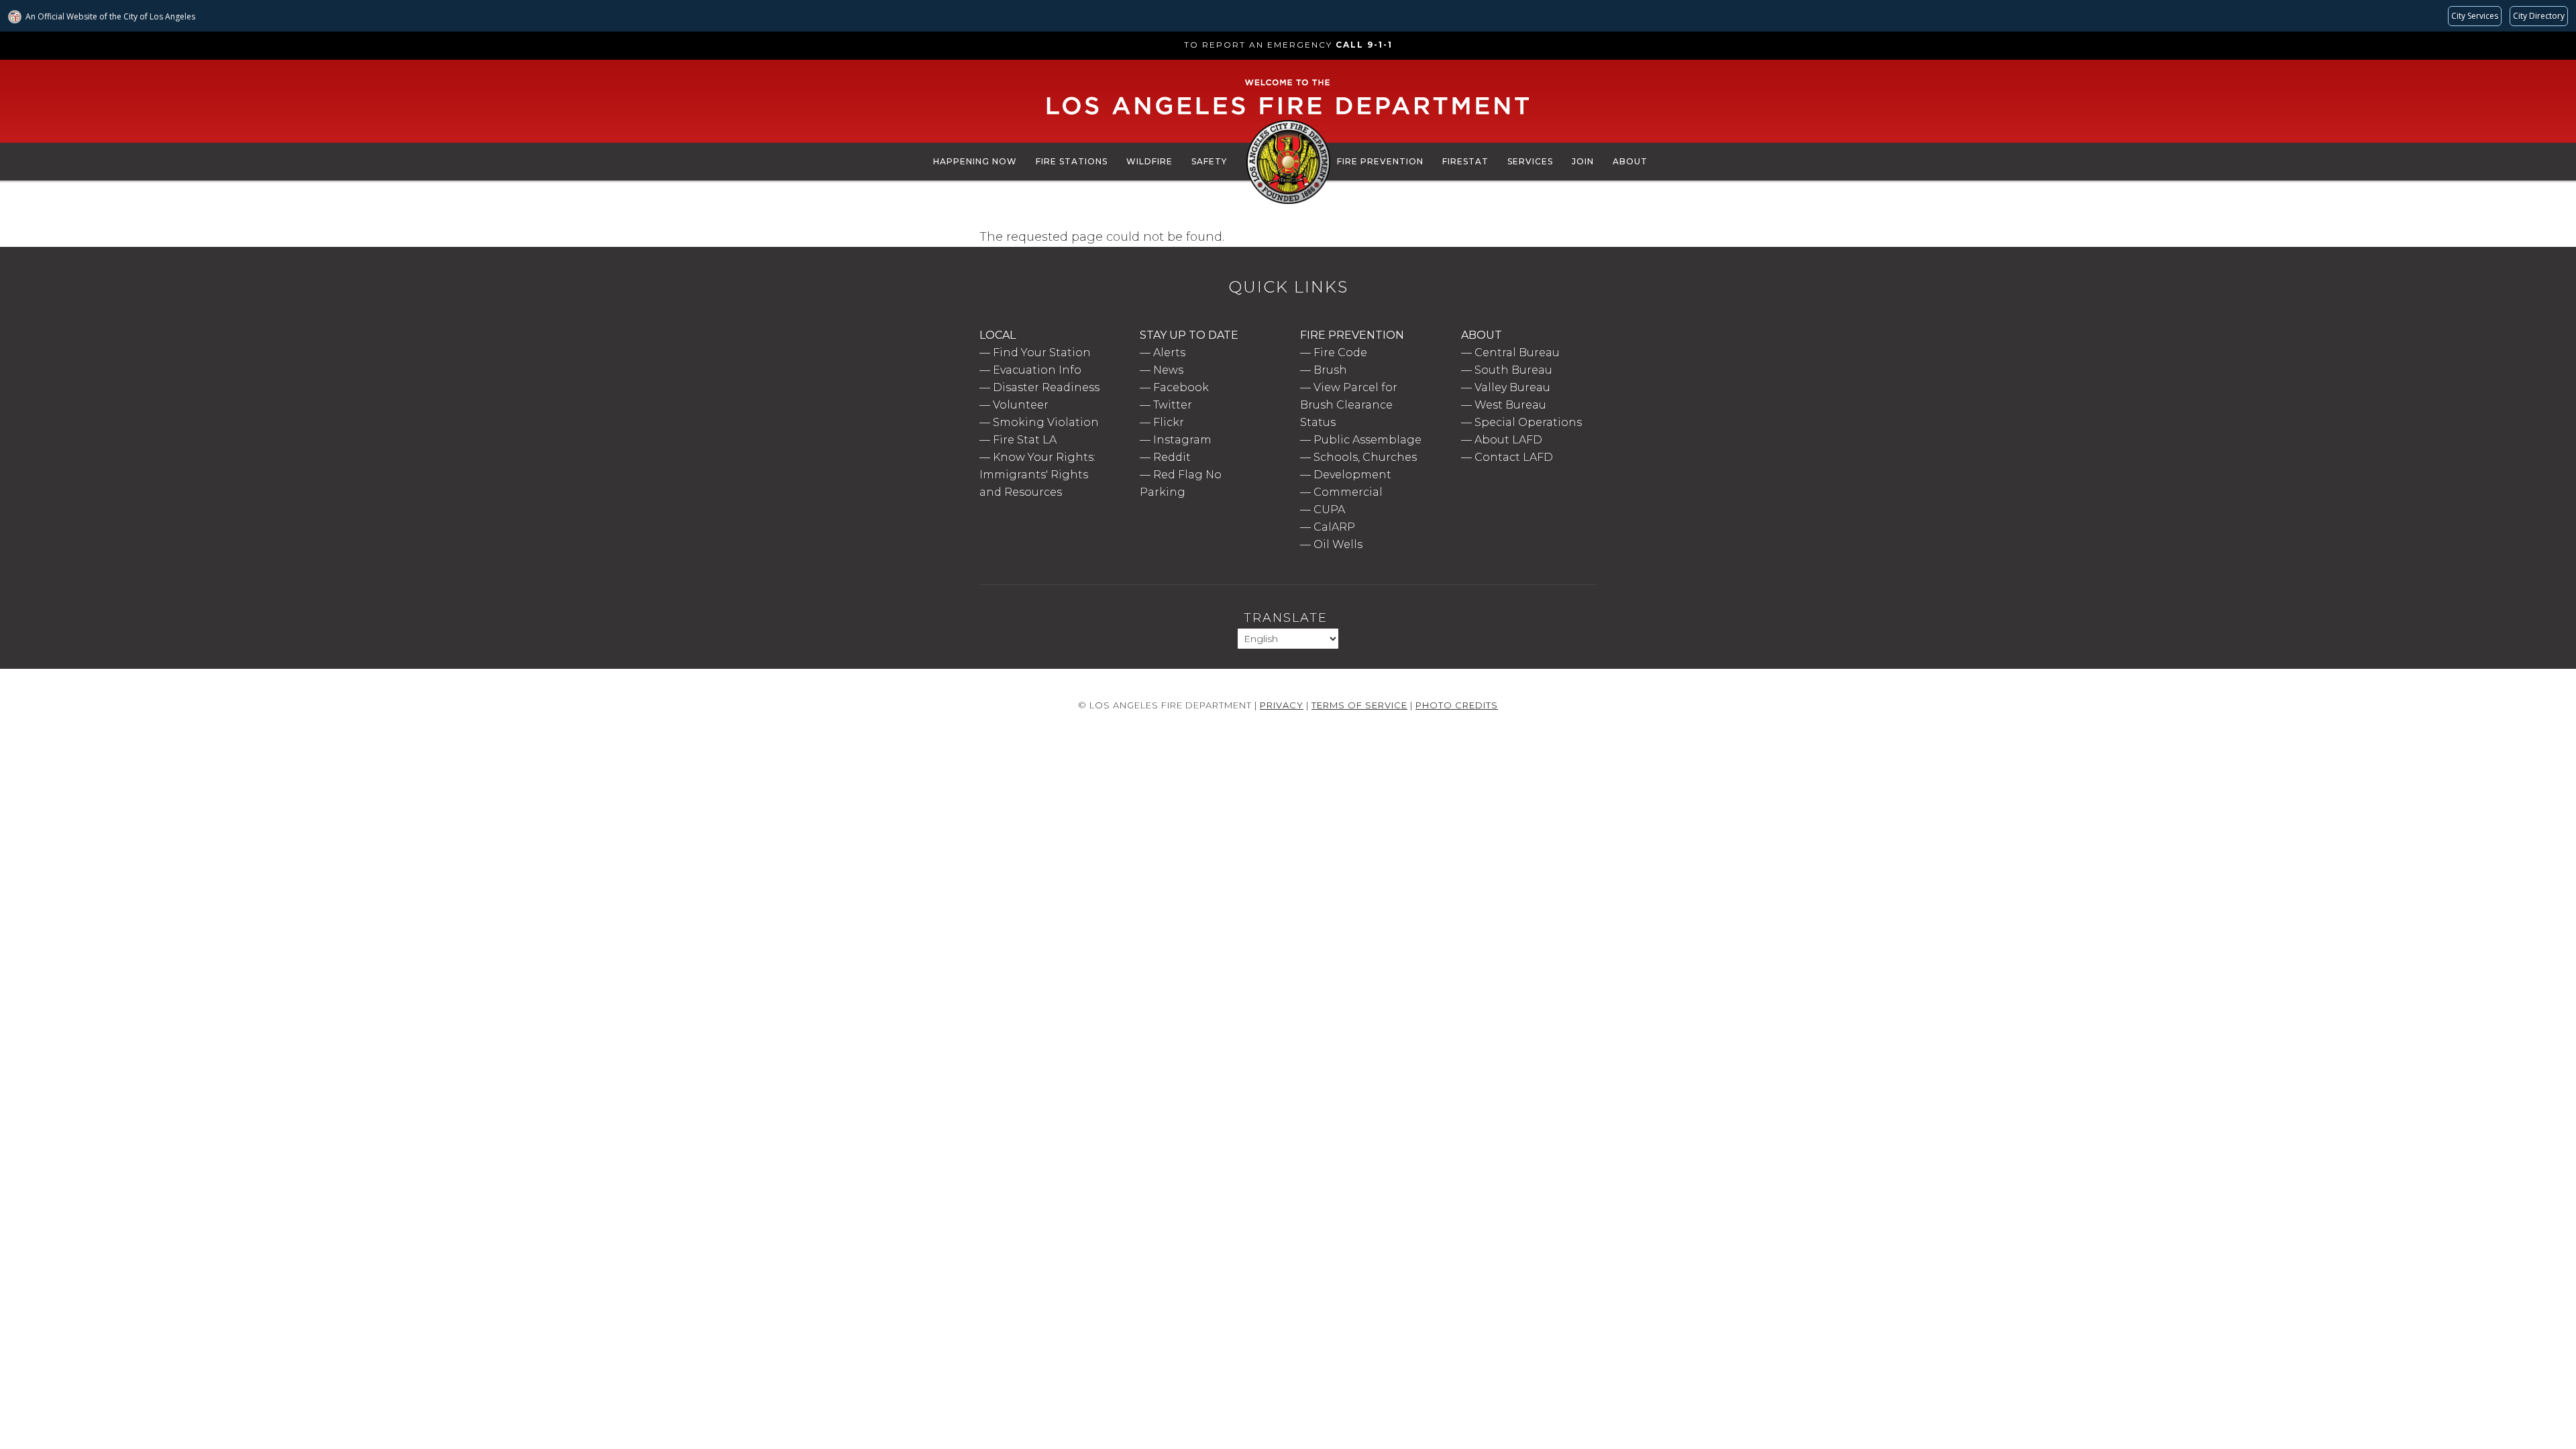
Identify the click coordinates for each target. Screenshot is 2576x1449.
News (1168, 370)
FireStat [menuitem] (1465, 161)
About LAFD (1508, 440)
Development (1352, 475)
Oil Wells (1338, 544)
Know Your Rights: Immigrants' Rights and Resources (1037, 475)
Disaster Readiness (1046, 387)
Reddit (1172, 457)
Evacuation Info (1037, 370)
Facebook (1181, 387)
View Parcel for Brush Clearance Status (1349, 405)
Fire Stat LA (1025, 440)
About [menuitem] (1630, 161)
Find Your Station (1042, 353)
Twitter (1173, 405)
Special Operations (1528, 422)
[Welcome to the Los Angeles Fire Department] (1288, 115)
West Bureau (1510, 405)
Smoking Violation (1046, 422)
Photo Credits (1457, 705)
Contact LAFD (1514, 457)
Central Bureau (1517, 353)
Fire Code (1340, 353)
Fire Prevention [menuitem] (1380, 161)
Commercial (1348, 492)
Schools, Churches (1365, 457)
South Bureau (1513, 370)
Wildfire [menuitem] (1149, 161)
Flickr (1169, 422)
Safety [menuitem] (1209, 161)
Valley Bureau (1512, 387)
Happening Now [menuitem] (975, 161)
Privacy (1282, 705)
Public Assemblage (1367, 440)
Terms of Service (1359, 705)
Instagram (1182, 440)
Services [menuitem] (1530, 161)
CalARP (1334, 527)
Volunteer (1021, 405)
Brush (1330, 370)
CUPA (1329, 509)
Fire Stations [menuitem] (1072, 161)
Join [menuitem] (1583, 161)
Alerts (1169, 353)
